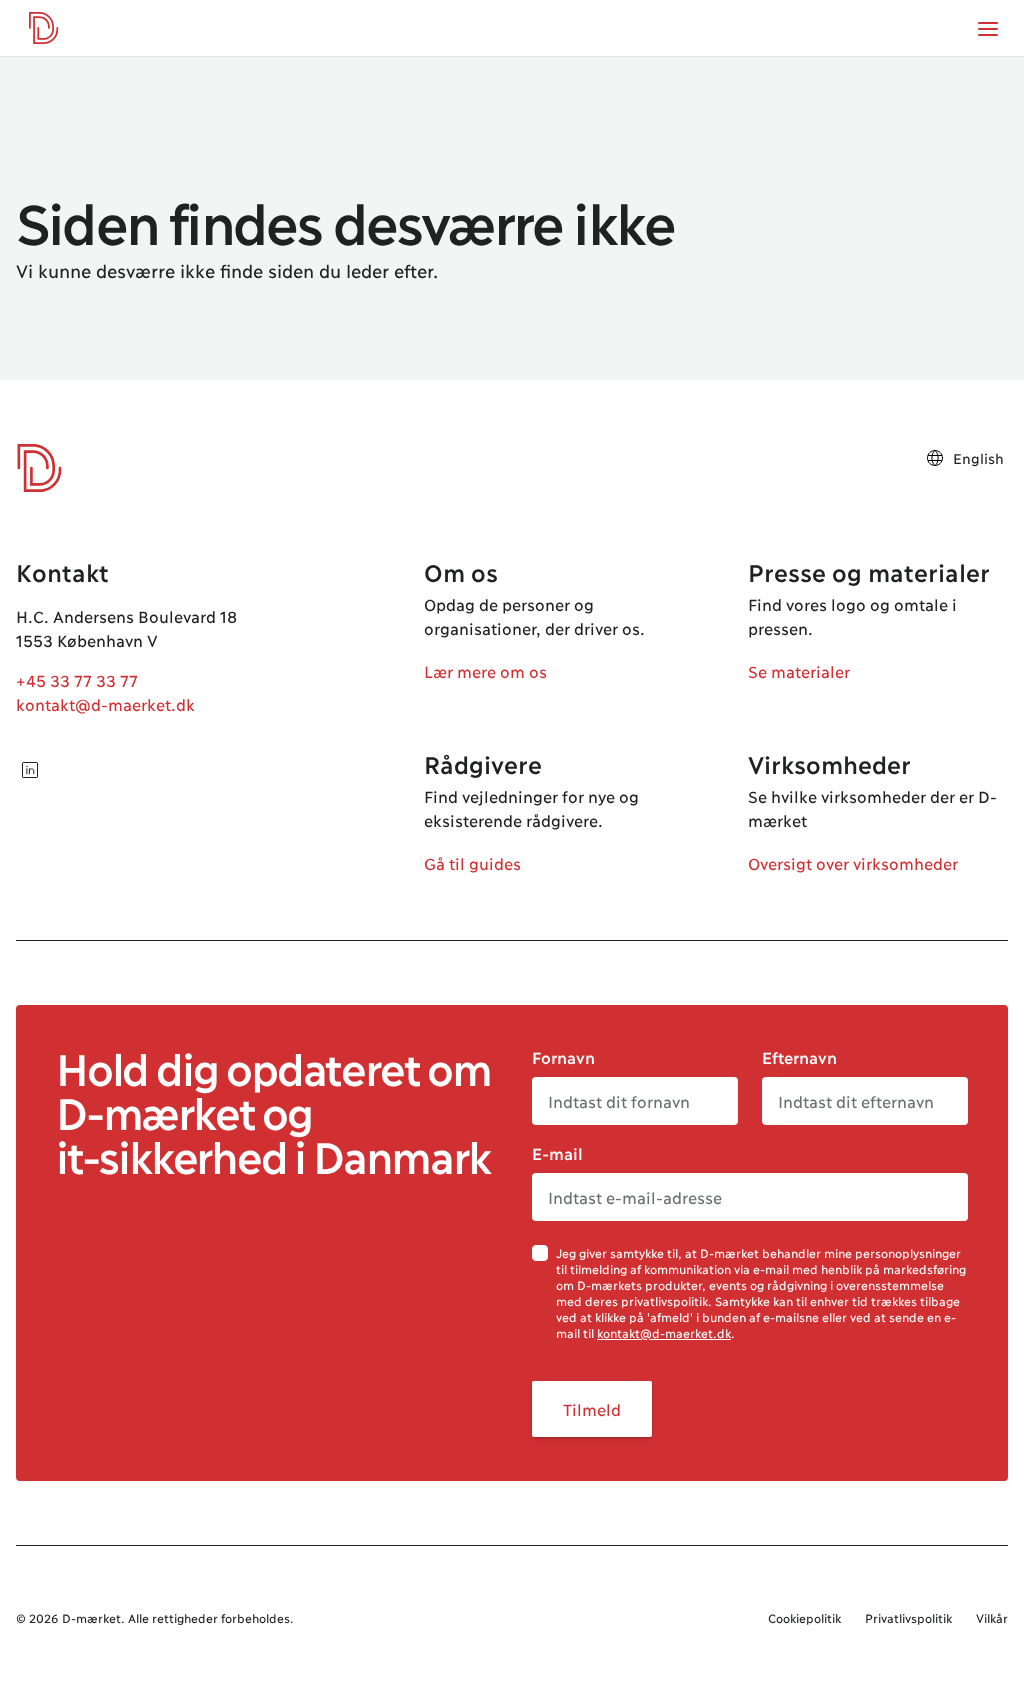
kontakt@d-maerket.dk (105, 703)
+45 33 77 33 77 (77, 679)
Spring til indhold (94, 58)
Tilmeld (592, 1408)
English (978, 457)
